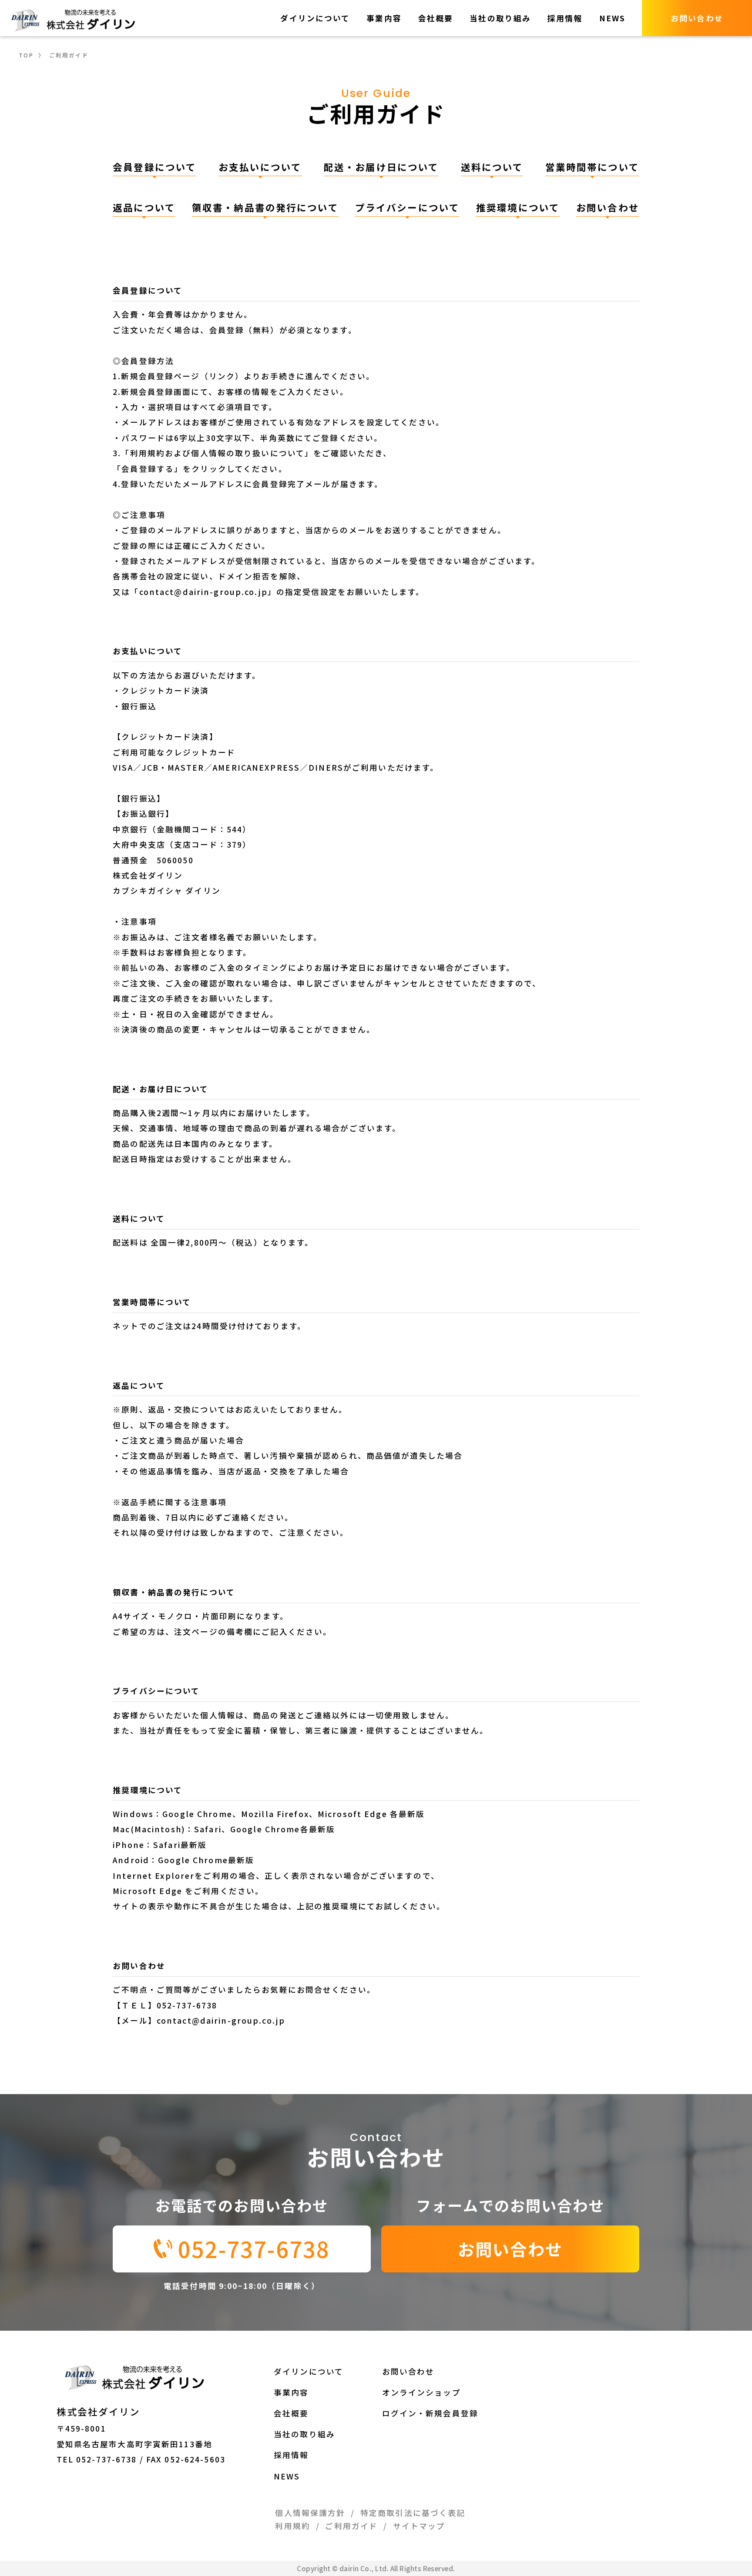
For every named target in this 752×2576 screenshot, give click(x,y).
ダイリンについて (315, 18)
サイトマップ (419, 2526)
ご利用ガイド (351, 2526)
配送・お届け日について (381, 167)
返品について (144, 207)
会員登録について (154, 167)
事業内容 (384, 18)
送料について (492, 167)
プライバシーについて (407, 207)
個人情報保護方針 (310, 2513)
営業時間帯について (592, 167)
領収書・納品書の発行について (265, 207)
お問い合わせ (608, 207)
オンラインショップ (421, 2392)
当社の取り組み (500, 18)
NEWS (613, 18)
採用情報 (565, 18)
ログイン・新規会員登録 (430, 2413)
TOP (26, 55)
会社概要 (436, 18)
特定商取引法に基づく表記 (413, 2513)
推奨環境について (518, 207)
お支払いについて (260, 167)
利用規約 (293, 2526)
